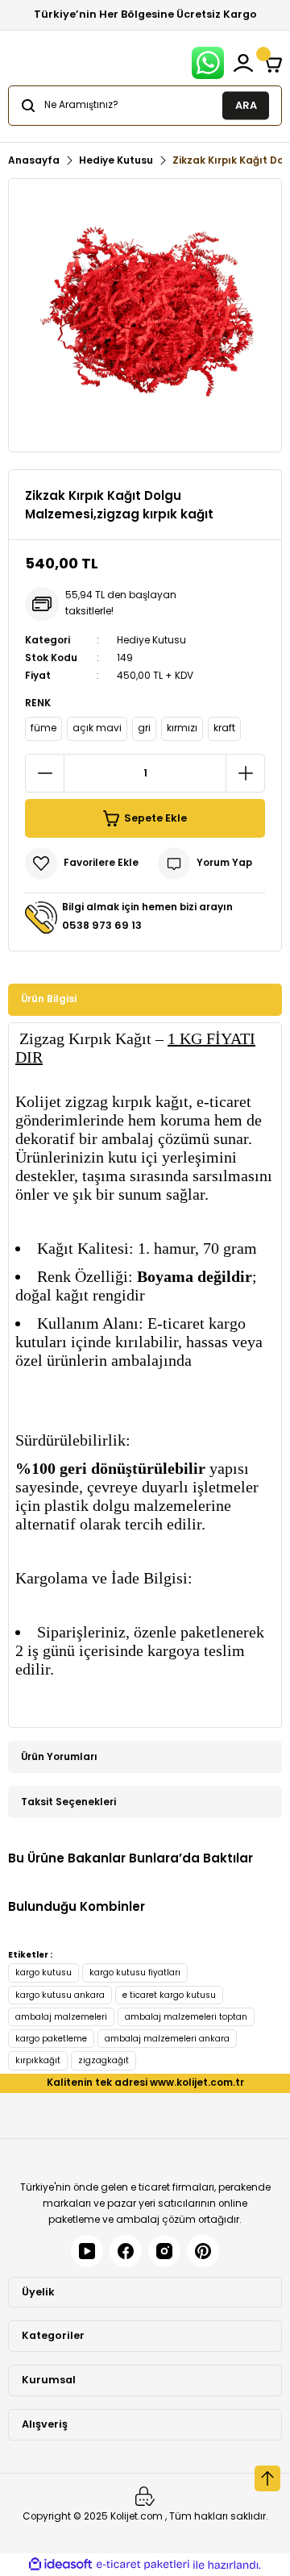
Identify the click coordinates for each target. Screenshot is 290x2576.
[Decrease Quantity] (45, 773)
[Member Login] (243, 63)
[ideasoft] (60, 2565)
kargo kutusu (43, 1973)
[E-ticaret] (143, 2564)
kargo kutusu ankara (60, 1995)
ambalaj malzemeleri (61, 2017)
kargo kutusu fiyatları (135, 1973)
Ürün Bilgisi (49, 999)
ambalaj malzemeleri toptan (186, 2017)
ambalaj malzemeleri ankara (167, 2039)
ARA (246, 104)
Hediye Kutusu (151, 640)
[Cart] (272, 63)
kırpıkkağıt (38, 2060)
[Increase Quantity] (245, 773)
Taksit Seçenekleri (68, 1802)
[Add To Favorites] (82, 864)
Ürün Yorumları (59, 1757)
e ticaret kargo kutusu (169, 1995)
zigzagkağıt (104, 2060)
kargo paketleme (51, 2039)
